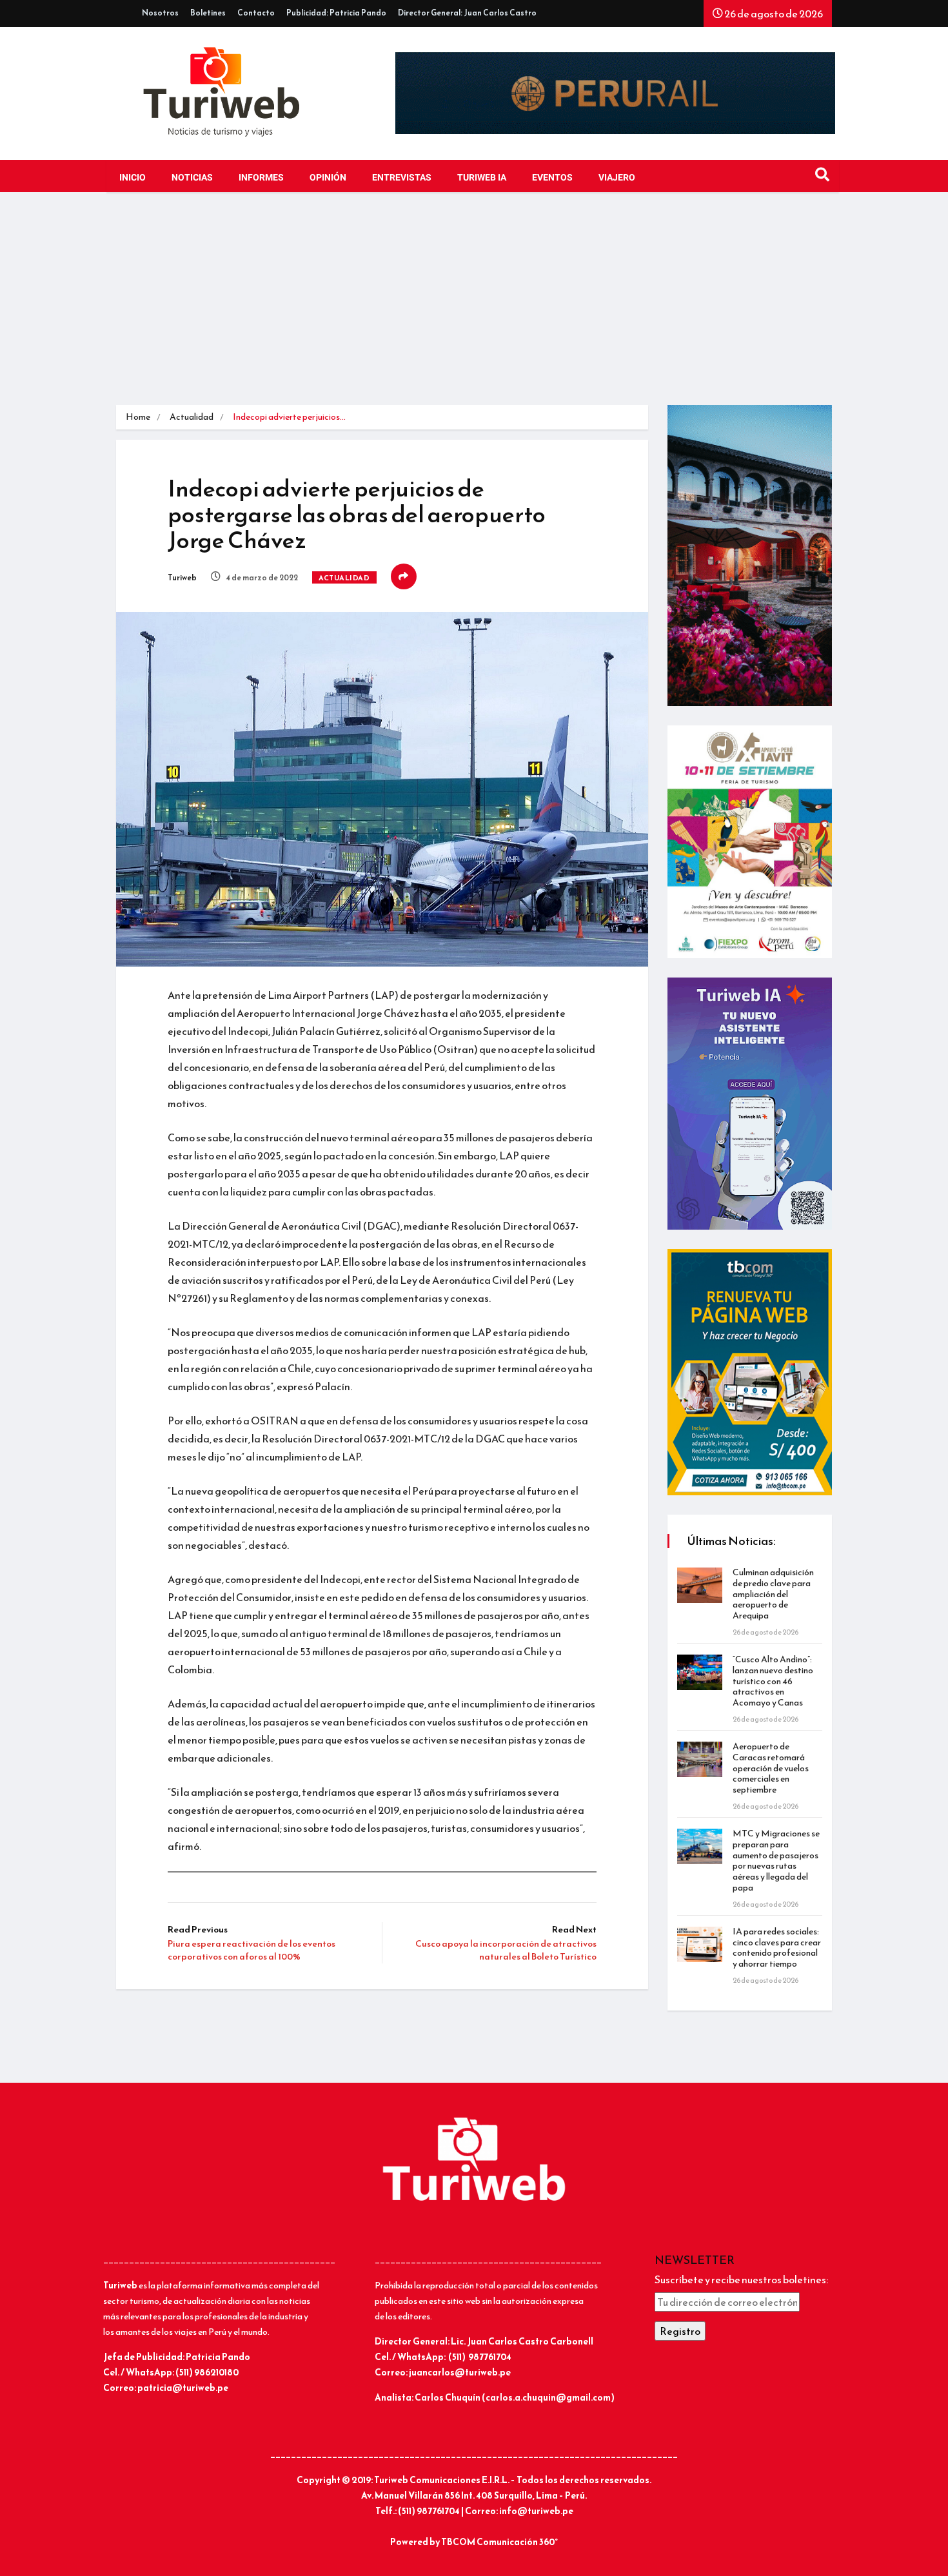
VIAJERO (617, 178)
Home (138, 417)
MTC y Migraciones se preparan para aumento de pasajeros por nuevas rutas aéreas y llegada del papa (776, 1861)
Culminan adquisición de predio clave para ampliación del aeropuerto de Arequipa (773, 1594)
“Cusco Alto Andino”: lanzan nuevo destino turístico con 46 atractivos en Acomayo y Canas (773, 1681)
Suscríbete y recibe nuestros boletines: (741, 2279)
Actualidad (192, 417)
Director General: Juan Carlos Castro (467, 13)
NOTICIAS (192, 178)
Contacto (256, 13)
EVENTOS (552, 178)
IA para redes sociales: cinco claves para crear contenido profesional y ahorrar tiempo (777, 1948)
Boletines (208, 13)
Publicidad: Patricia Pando (336, 13)
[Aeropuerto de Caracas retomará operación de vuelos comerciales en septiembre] (700, 1759)
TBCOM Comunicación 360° (499, 2542)
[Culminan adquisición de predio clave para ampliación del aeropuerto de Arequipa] (700, 1585)
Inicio (133, 178)
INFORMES (261, 178)
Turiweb (182, 578)
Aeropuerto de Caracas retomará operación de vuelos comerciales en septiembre (771, 1768)
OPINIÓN (328, 178)
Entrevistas (402, 178)
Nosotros (160, 13)
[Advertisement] (474, 308)
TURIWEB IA (482, 178)
